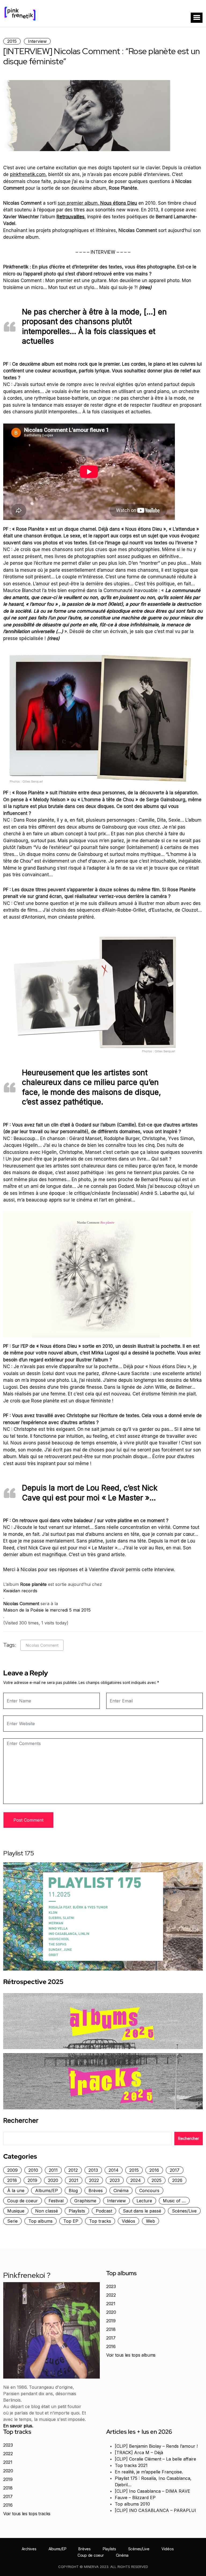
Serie (12, 2221)
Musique (16, 2211)
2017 (175, 2170)
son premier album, (97, 203)
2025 (157, 2180)
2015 (12, 41)
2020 (53, 2180)
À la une (16, 2191)
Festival (56, 2201)
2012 (73, 2170)
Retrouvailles (71, 217)
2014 (114, 2170)
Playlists (77, 2211)
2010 (33, 2170)
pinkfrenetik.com (28, 174)
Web (150, 2221)
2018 (12, 2180)
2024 (136, 2180)
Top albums (41, 2221)
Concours (149, 2191)
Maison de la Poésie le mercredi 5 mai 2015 (47, 1610)
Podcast (104, 2211)
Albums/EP (47, 2191)
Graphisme (85, 2201)
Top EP (71, 2221)
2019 (32, 2180)
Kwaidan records (20, 1591)
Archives (29, 2549)
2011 (53, 2170)
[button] (197, 18)
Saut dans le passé (142, 2211)
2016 (154, 2170)
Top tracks (100, 2221)
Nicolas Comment (42, 1645)
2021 (74, 2180)
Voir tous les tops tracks (27, 2514)
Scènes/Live (184, 2211)
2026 (177, 2180)
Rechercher (21, 2121)
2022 (94, 2180)
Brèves (96, 2191)
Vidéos (128, 2221)
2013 (93, 2170)
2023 (115, 2180)
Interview (37, 41)
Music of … (174, 2201)
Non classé (47, 2211)
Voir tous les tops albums (131, 2355)
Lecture (144, 2201)
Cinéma (121, 2191)
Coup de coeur (23, 2201)
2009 (12, 2170)
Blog (73, 2191)
